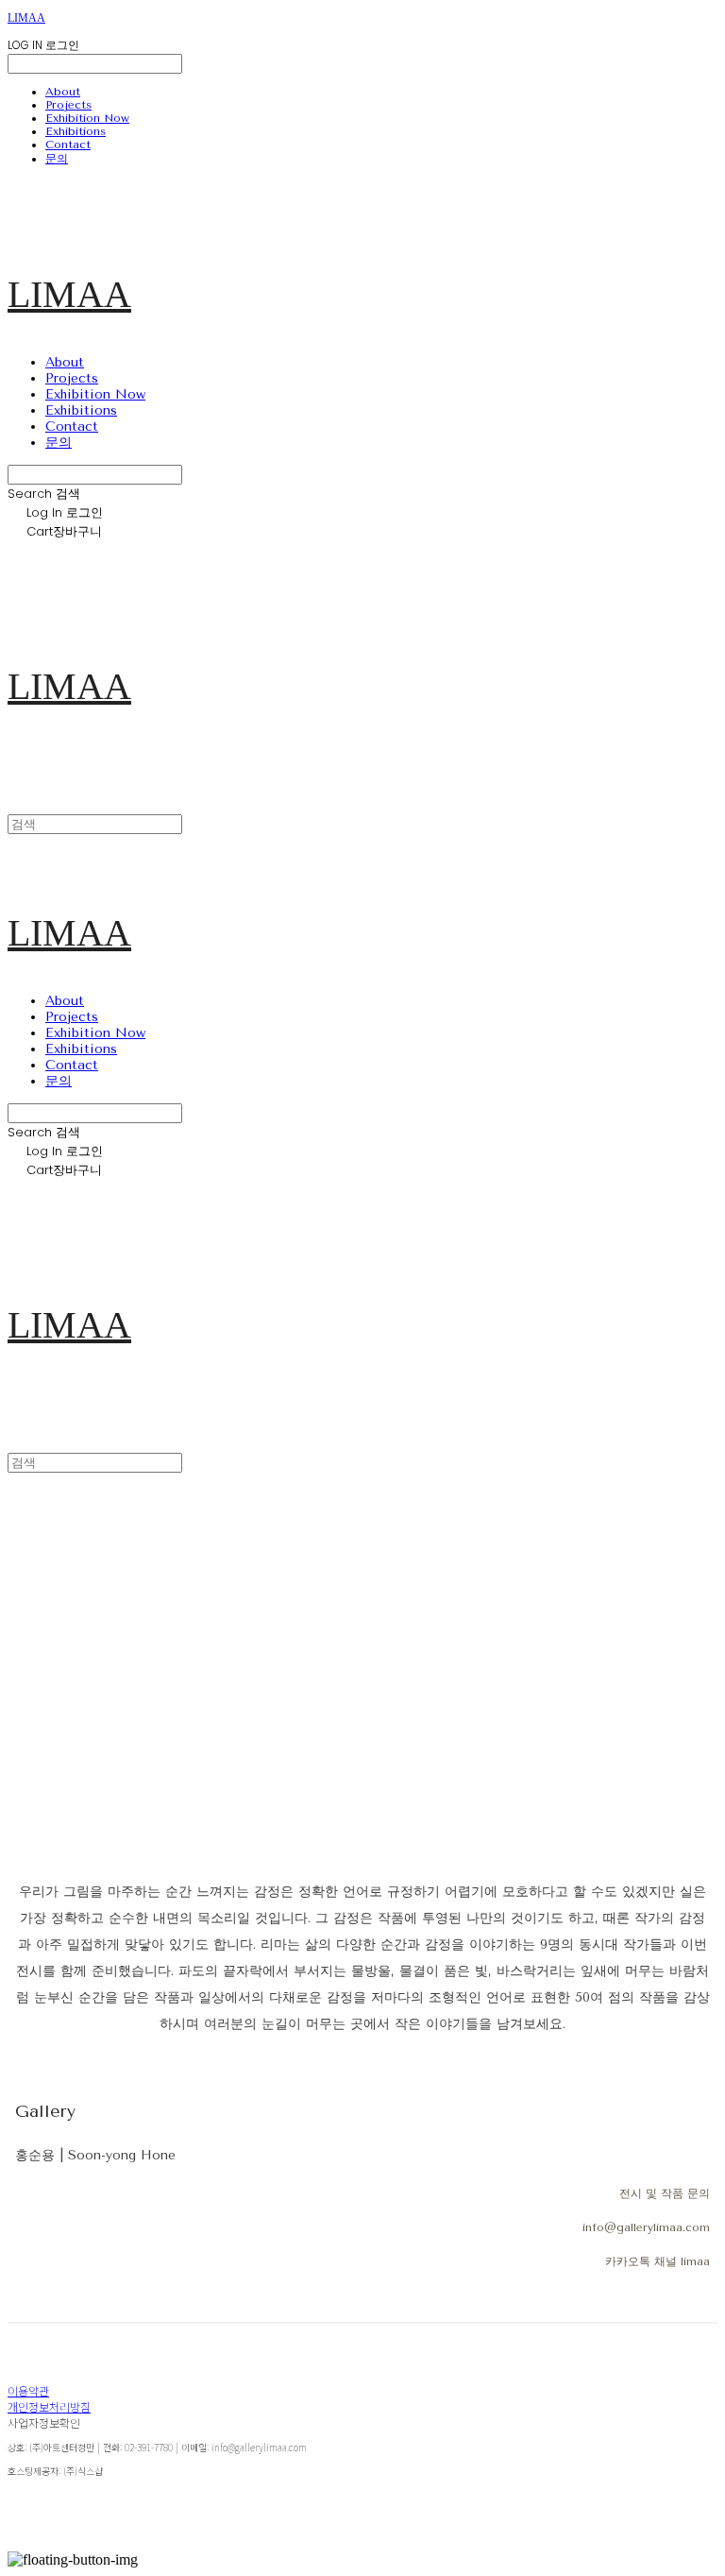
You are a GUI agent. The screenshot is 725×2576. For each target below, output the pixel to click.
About (63, 92)
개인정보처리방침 (49, 2406)
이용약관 (28, 2390)
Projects (68, 105)
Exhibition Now (87, 118)
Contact (68, 145)
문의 (57, 159)
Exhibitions (76, 131)
